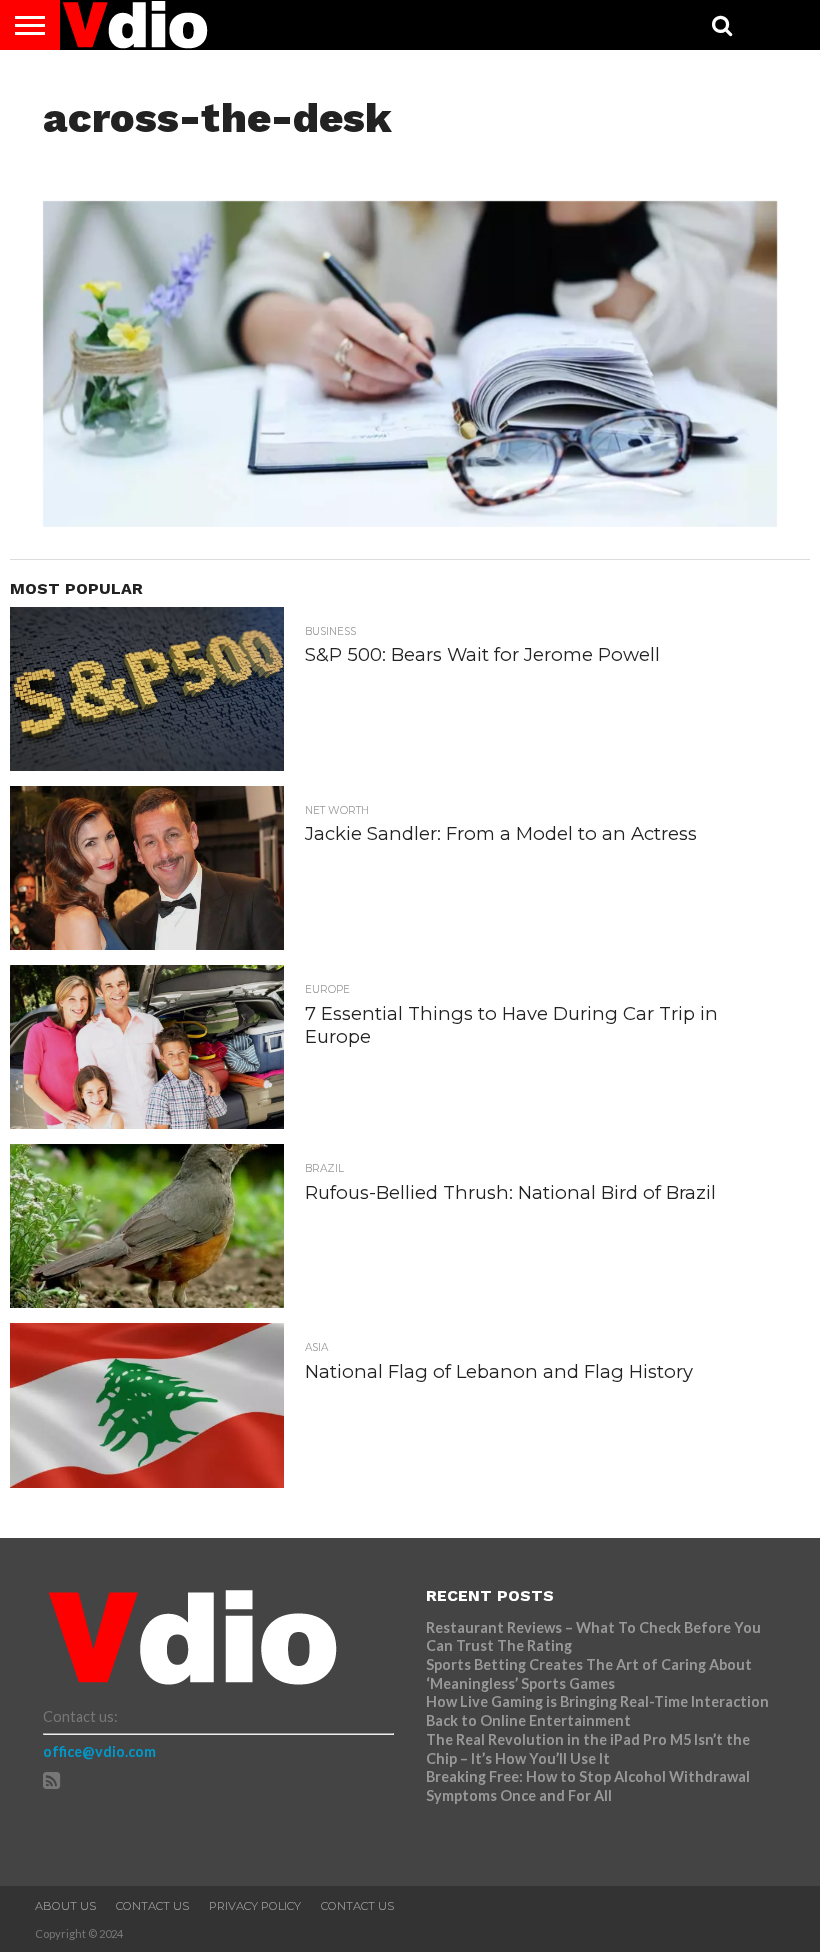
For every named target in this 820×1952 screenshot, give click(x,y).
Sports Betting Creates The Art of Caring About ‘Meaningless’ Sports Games (589, 1674)
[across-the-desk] (410, 520)
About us (65, 1906)
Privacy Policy (255, 1906)
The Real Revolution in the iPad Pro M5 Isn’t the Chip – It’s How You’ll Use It (588, 1749)
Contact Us (152, 1906)
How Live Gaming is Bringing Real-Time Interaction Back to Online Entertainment (597, 1711)
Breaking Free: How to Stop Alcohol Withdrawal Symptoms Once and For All (588, 1786)
